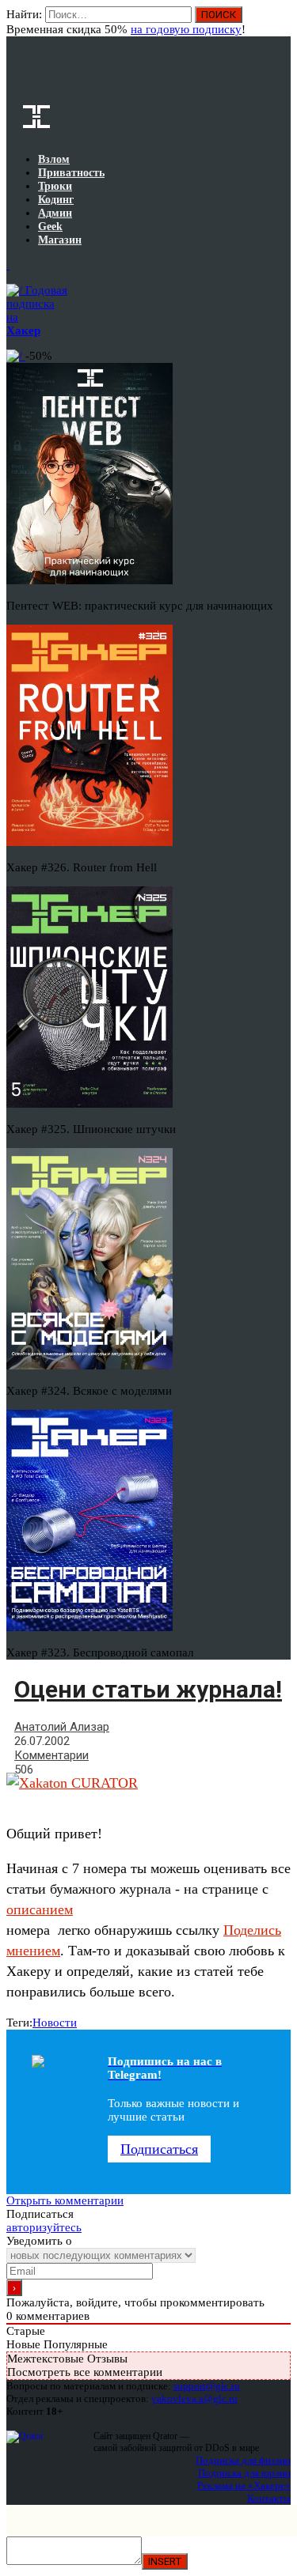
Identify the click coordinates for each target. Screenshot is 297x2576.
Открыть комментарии (65, 2200)
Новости (55, 2023)
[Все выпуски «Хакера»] (8, 265)
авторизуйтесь (44, 2227)
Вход (280, 22)
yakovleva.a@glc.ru (194, 2398)
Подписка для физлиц (243, 2460)
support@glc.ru (207, 2386)
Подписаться (159, 2149)
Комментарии (51, 1755)
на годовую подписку (186, 29)
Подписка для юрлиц (244, 2473)
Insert (165, 2561)
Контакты (269, 2498)
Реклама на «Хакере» (244, 2485)
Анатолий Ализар (62, 1727)
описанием (40, 1909)
